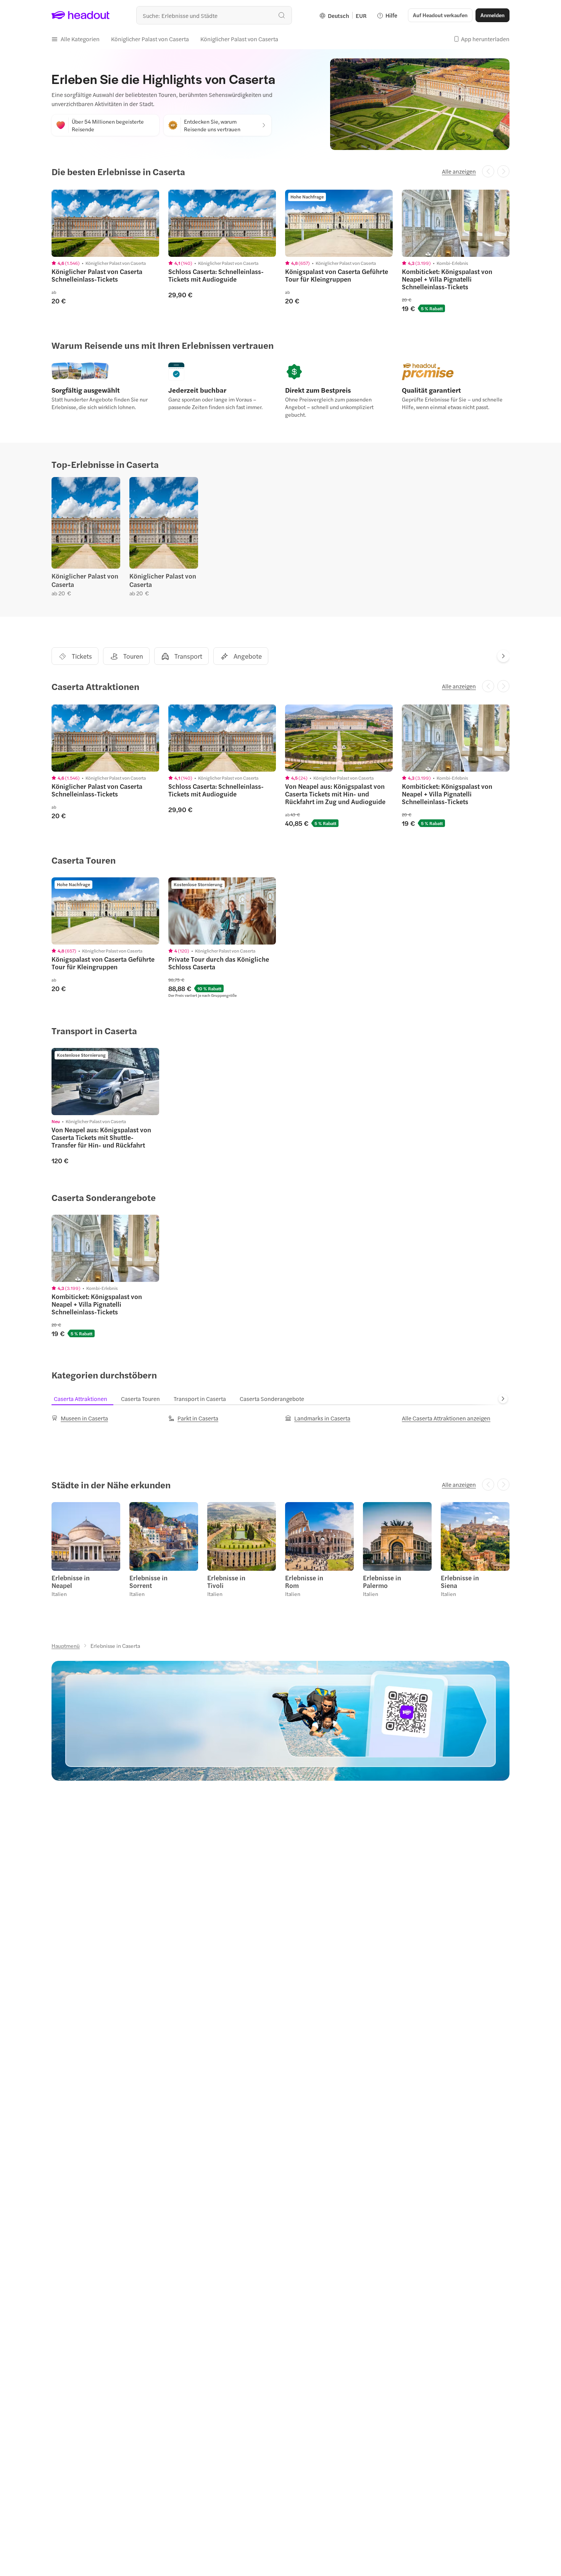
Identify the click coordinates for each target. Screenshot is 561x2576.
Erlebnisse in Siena (460, 1581)
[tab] (85, 1399)
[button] (76, 39)
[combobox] (214, 15)
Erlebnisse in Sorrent (148, 1581)
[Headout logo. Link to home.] (81, 15)
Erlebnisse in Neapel (71, 1581)
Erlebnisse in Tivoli (226, 1581)
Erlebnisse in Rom (304, 1581)
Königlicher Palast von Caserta (85, 580)
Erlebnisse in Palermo (382, 1581)
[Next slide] (503, 656)
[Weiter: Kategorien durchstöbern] (503, 1399)
